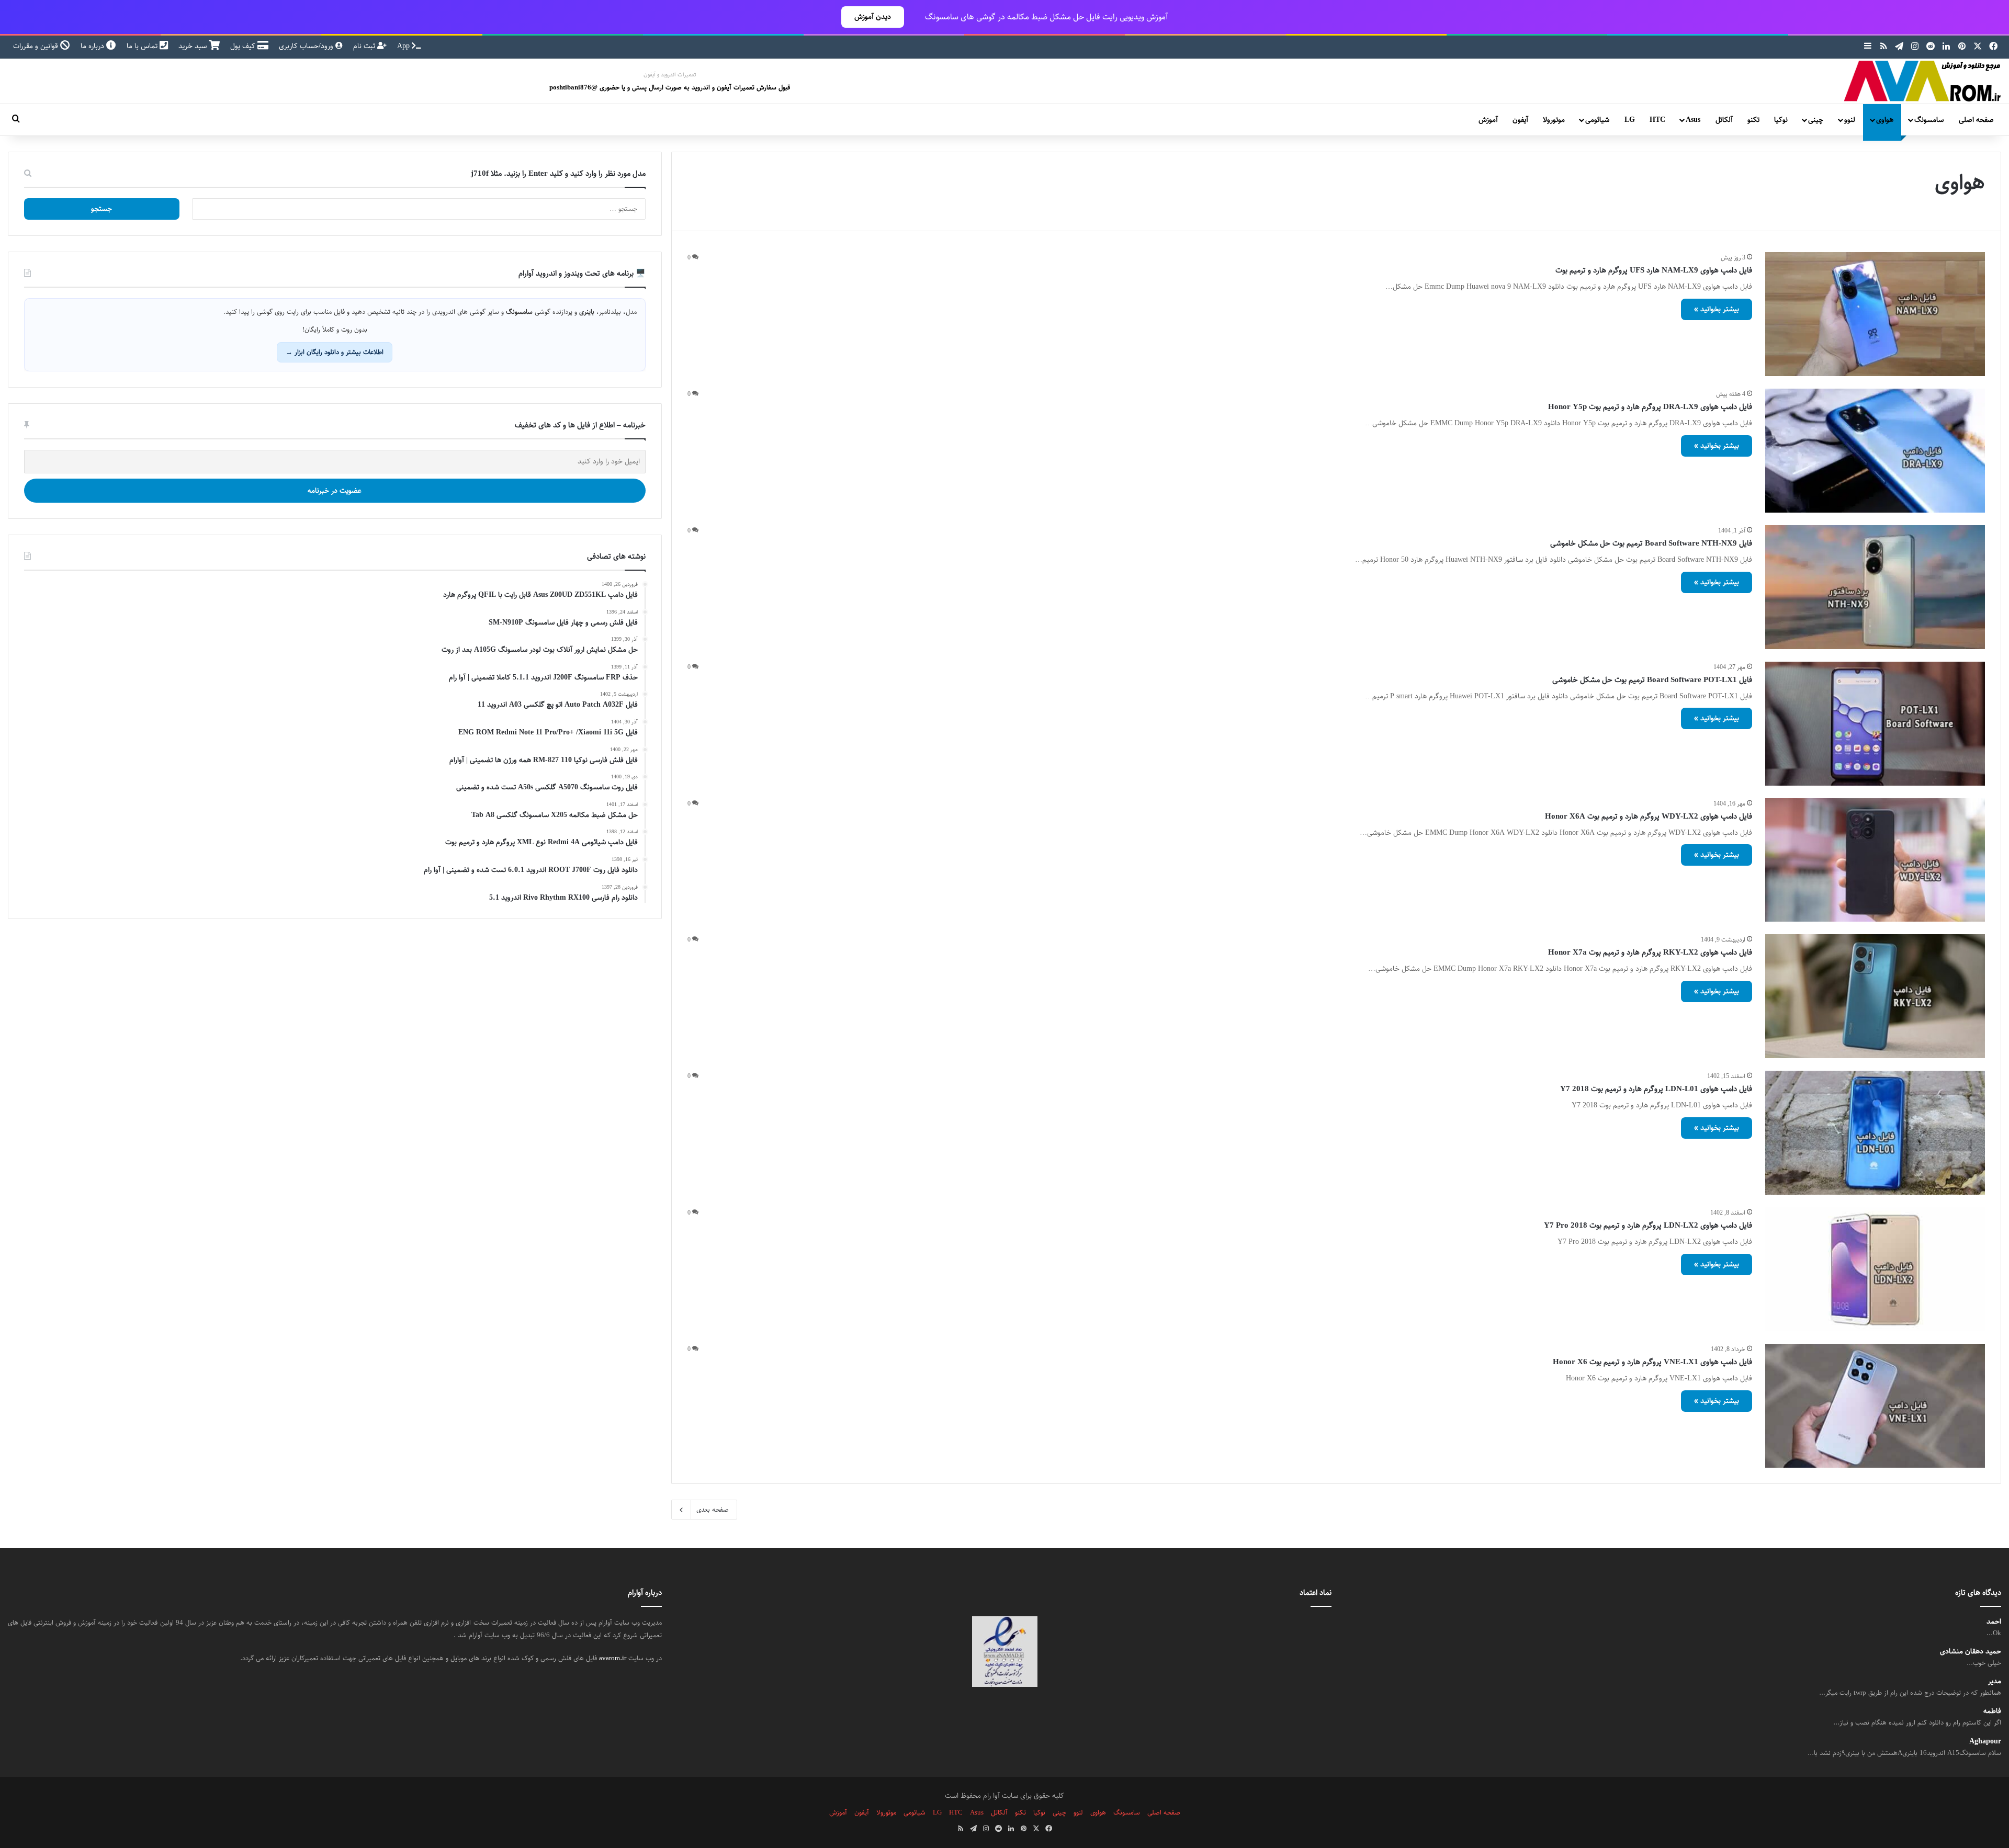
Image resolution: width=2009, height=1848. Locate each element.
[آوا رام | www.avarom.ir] (1923, 81)
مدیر (1995, 1681)
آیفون (1520, 120)
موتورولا (1554, 120)
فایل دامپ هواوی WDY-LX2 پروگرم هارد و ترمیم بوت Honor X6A (1649, 816)
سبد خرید (194, 46)
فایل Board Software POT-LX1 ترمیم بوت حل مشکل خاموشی (1652, 680)
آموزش (1488, 120)
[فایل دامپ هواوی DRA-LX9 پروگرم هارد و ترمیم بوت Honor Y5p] (1875, 451)
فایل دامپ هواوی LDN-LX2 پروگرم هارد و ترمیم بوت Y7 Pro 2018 (1648, 1225)
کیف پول (244, 46)
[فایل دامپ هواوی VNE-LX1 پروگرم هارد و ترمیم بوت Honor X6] (1875, 1406)
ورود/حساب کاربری (307, 46)
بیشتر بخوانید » (1717, 309)
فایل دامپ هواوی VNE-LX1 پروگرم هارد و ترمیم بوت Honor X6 (1652, 1362)
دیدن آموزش (873, 17)
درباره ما (93, 46)
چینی (1816, 120)
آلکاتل (1724, 120)
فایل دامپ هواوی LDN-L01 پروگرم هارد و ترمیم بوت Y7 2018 (1656, 1089)
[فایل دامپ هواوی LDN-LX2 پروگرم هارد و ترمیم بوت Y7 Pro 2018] (1875, 1269)
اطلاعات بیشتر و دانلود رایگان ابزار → (335, 352)
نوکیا (1781, 120)
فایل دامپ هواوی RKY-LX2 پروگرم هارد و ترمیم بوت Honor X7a (1650, 952)
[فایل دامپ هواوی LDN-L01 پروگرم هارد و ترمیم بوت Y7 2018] (1875, 1133)
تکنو (1753, 120)
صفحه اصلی (1976, 120)
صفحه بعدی (713, 1510)
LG (1630, 120)
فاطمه (1992, 1711)
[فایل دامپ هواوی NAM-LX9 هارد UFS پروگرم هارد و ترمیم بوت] (1875, 314)
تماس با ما (143, 46)
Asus (1693, 120)
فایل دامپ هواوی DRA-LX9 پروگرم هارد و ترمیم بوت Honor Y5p (1650, 407)
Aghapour (1985, 1742)
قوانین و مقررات (37, 46)
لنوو (1850, 120)
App (404, 46)
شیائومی (1597, 120)
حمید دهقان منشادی (1971, 1652)
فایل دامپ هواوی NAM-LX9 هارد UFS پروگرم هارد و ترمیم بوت (1654, 270)
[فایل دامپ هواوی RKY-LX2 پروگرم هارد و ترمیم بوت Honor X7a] (1875, 996)
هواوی (1885, 120)
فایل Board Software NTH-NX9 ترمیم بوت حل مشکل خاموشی (1651, 543)
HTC (1657, 120)
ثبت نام (365, 46)
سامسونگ (1929, 120)
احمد (1994, 1622)
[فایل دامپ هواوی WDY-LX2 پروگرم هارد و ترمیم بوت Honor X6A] (1875, 860)
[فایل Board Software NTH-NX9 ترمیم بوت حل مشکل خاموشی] (1875, 587)
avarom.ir (613, 1658)
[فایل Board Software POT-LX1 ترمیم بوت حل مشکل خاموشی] (1875, 724)
